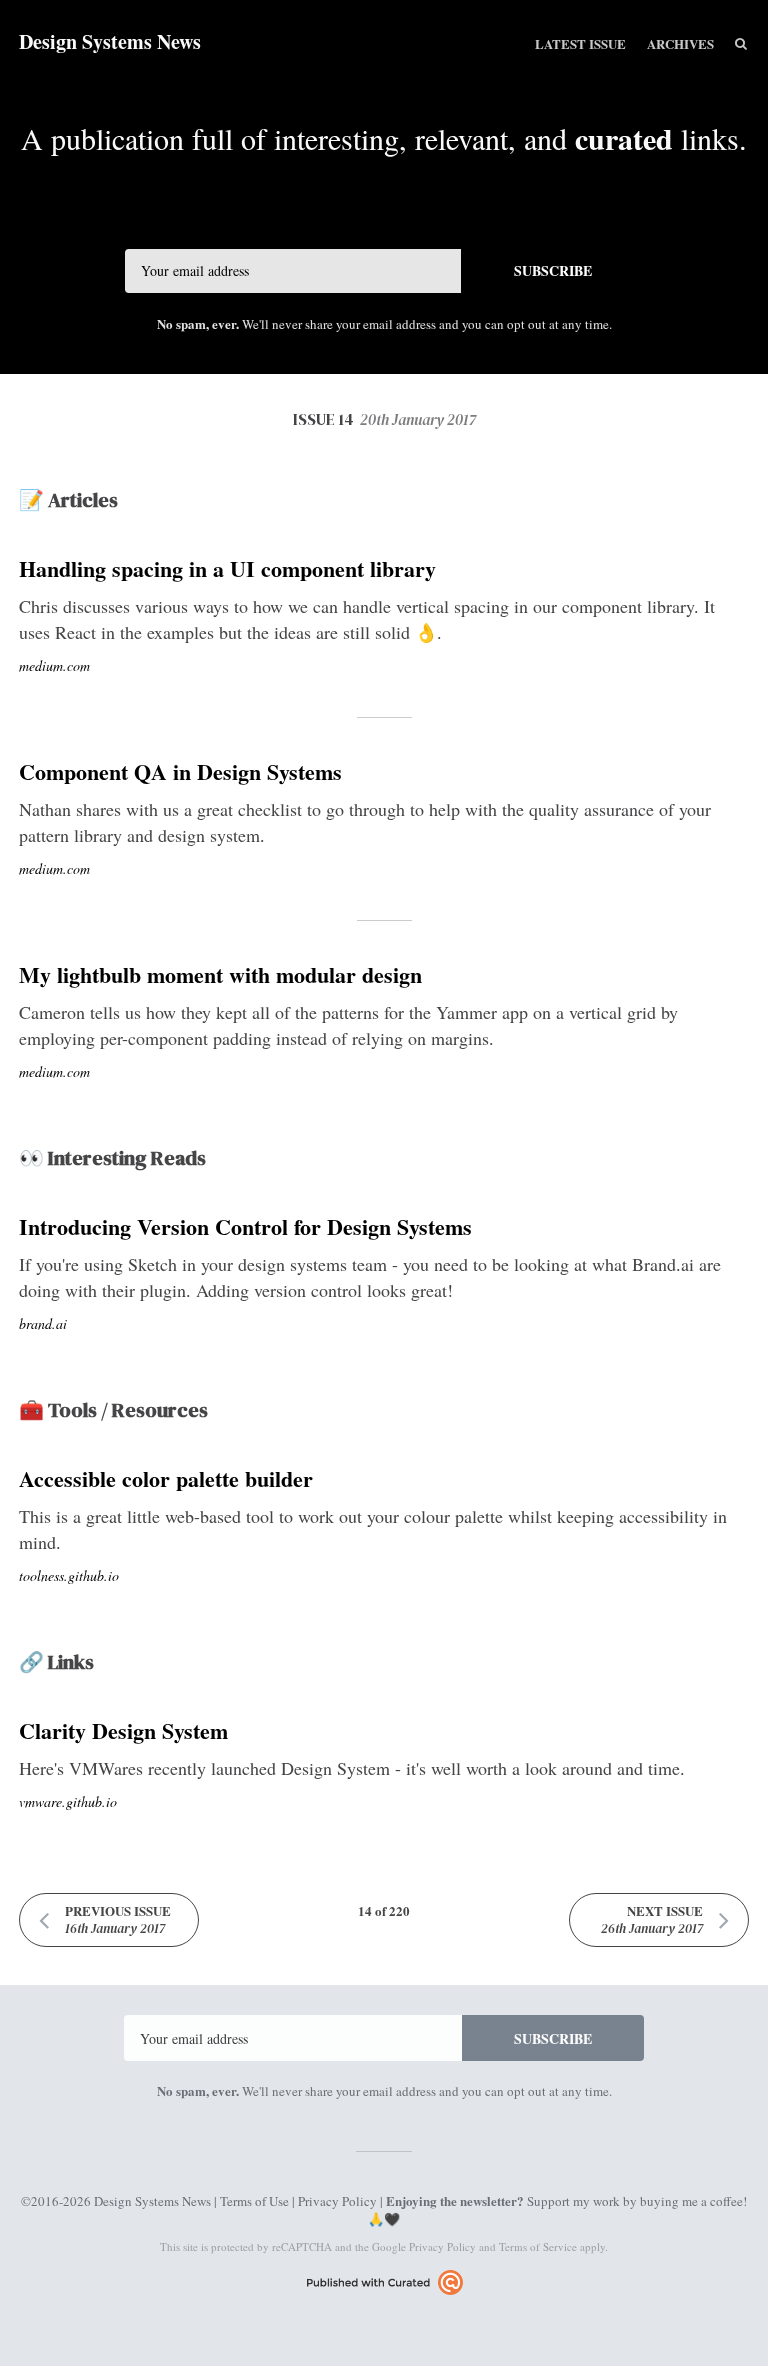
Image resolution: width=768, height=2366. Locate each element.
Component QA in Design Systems (180, 771)
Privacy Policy (337, 2201)
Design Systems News (110, 41)
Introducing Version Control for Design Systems (245, 1226)
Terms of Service (538, 2246)
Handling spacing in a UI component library (227, 568)
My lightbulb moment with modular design (220, 974)
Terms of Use (254, 2201)
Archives (680, 43)
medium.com (54, 665)
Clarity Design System (123, 1730)
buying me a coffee (691, 2201)
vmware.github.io (68, 1801)
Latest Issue (580, 43)
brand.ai (43, 1323)
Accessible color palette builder (166, 1478)
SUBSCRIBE (553, 270)
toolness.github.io (69, 1575)
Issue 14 (384, 419)
